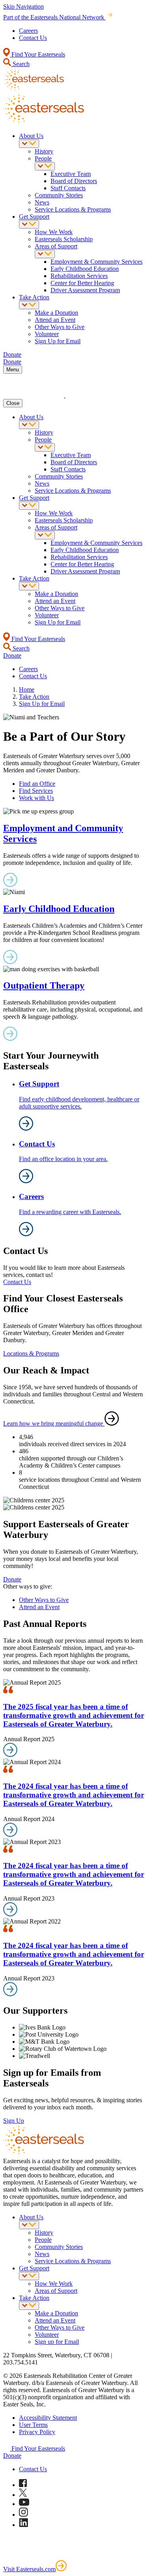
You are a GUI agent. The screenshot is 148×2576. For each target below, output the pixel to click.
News (42, 202)
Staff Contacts (68, 188)
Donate (12, 1579)
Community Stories (59, 195)
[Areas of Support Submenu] (45, 254)
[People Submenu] (45, 166)
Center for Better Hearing (82, 283)
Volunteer (47, 334)
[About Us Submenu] (29, 144)
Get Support (34, 217)
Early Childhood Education (85, 269)
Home (27, 689)
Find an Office (37, 784)
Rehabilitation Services (79, 276)
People (43, 158)
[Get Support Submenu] (29, 224)
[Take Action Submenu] (29, 305)
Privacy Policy (37, 2432)
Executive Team (71, 174)
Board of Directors (74, 181)
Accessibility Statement (48, 2418)
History (44, 151)
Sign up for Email (57, 2342)
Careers (28, 31)
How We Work (54, 232)
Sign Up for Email (58, 341)
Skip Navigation (23, 7)
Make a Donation (56, 313)
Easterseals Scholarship (64, 239)
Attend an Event (55, 320)
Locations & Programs (31, 1353)
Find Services (36, 791)
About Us (31, 136)
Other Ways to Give (60, 327)
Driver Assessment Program (85, 290)
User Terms (33, 2425)
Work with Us (37, 798)
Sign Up (14, 2121)
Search (20, 64)
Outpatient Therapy (44, 985)
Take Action (34, 297)
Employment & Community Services (96, 262)
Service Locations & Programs (73, 209)
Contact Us (33, 38)
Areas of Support (56, 246)
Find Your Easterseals (37, 54)
